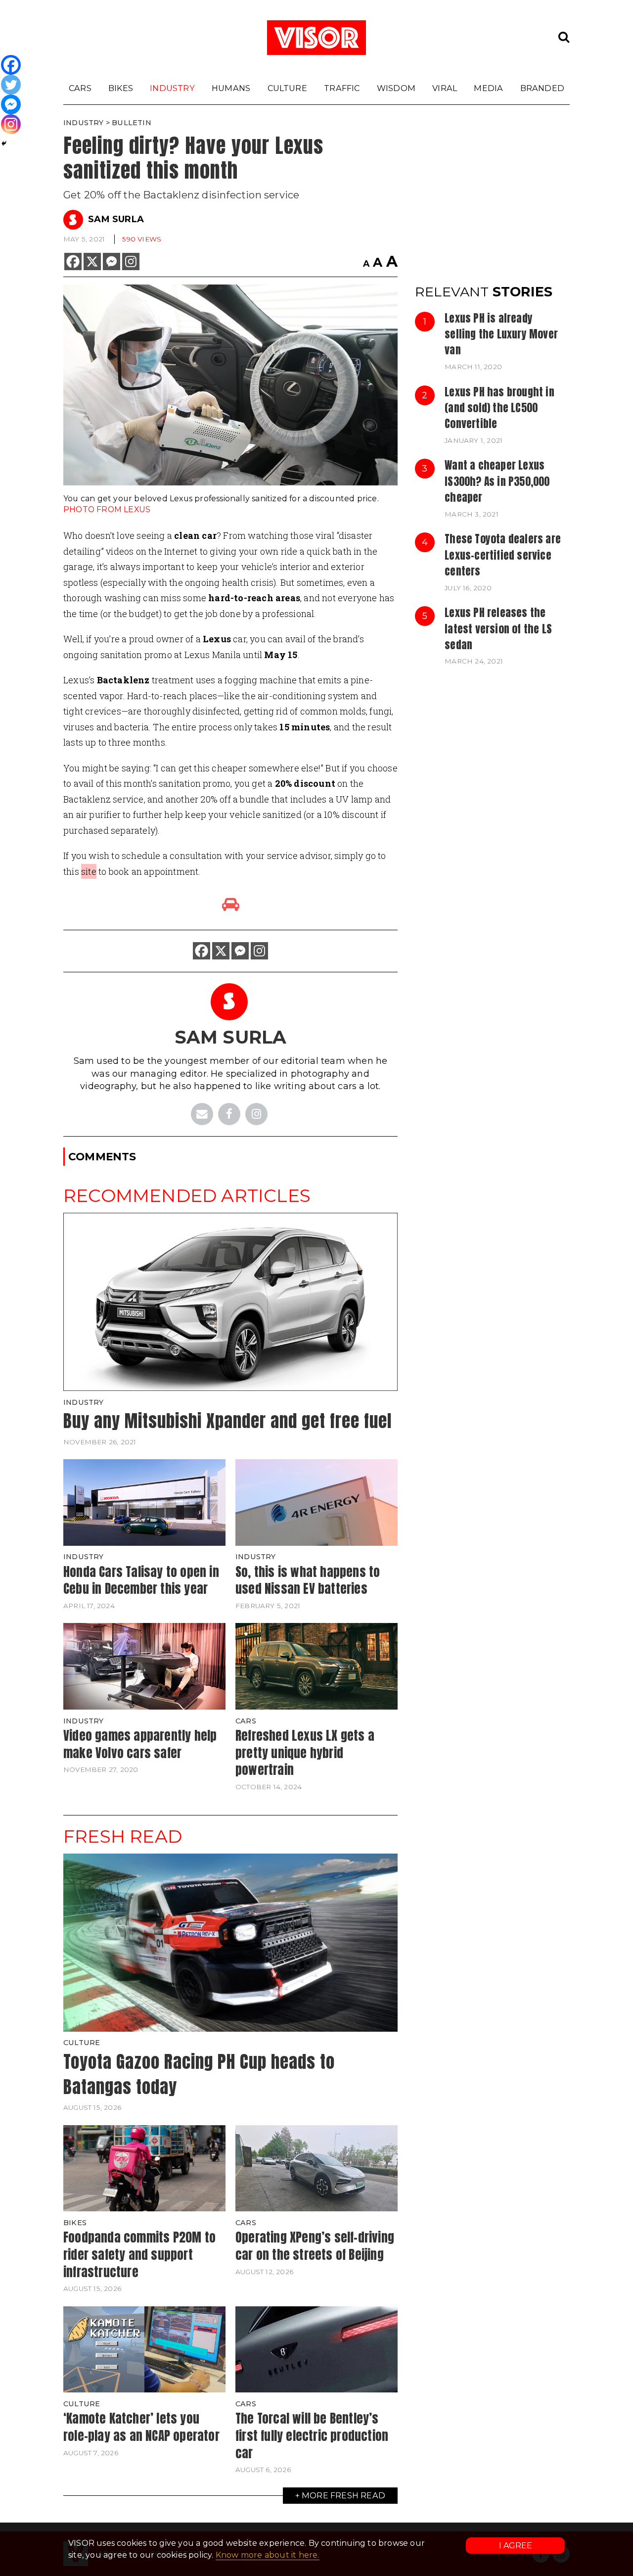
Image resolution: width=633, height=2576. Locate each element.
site (89, 871)
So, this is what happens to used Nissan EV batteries (308, 1580)
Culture (287, 88)
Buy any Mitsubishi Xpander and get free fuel (227, 1421)
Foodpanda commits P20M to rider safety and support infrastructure (139, 2254)
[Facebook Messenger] (112, 262)
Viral (445, 88)
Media (488, 88)
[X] (92, 262)
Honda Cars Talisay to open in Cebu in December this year (141, 1580)
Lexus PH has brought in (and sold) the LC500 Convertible (499, 408)
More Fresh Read (343, 2495)
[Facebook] (73, 262)
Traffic (342, 88)
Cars (80, 88)
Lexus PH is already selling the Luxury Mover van (501, 334)
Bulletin (132, 123)
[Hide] (4, 143)
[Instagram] (131, 262)
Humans (231, 88)
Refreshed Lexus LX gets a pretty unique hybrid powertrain (305, 1752)
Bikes (121, 88)
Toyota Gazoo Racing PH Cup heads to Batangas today (199, 2074)
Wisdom (396, 88)
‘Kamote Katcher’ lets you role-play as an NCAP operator (141, 2427)
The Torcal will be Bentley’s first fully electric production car (312, 2435)
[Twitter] (11, 85)
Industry (172, 88)
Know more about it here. (268, 2555)
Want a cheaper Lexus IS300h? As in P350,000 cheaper (497, 481)
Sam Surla (116, 219)
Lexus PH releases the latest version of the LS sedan (498, 629)
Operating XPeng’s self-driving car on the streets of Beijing (315, 2246)
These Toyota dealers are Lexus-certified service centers (503, 555)
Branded (542, 88)
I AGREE (516, 2546)
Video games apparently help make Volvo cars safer (140, 1744)
